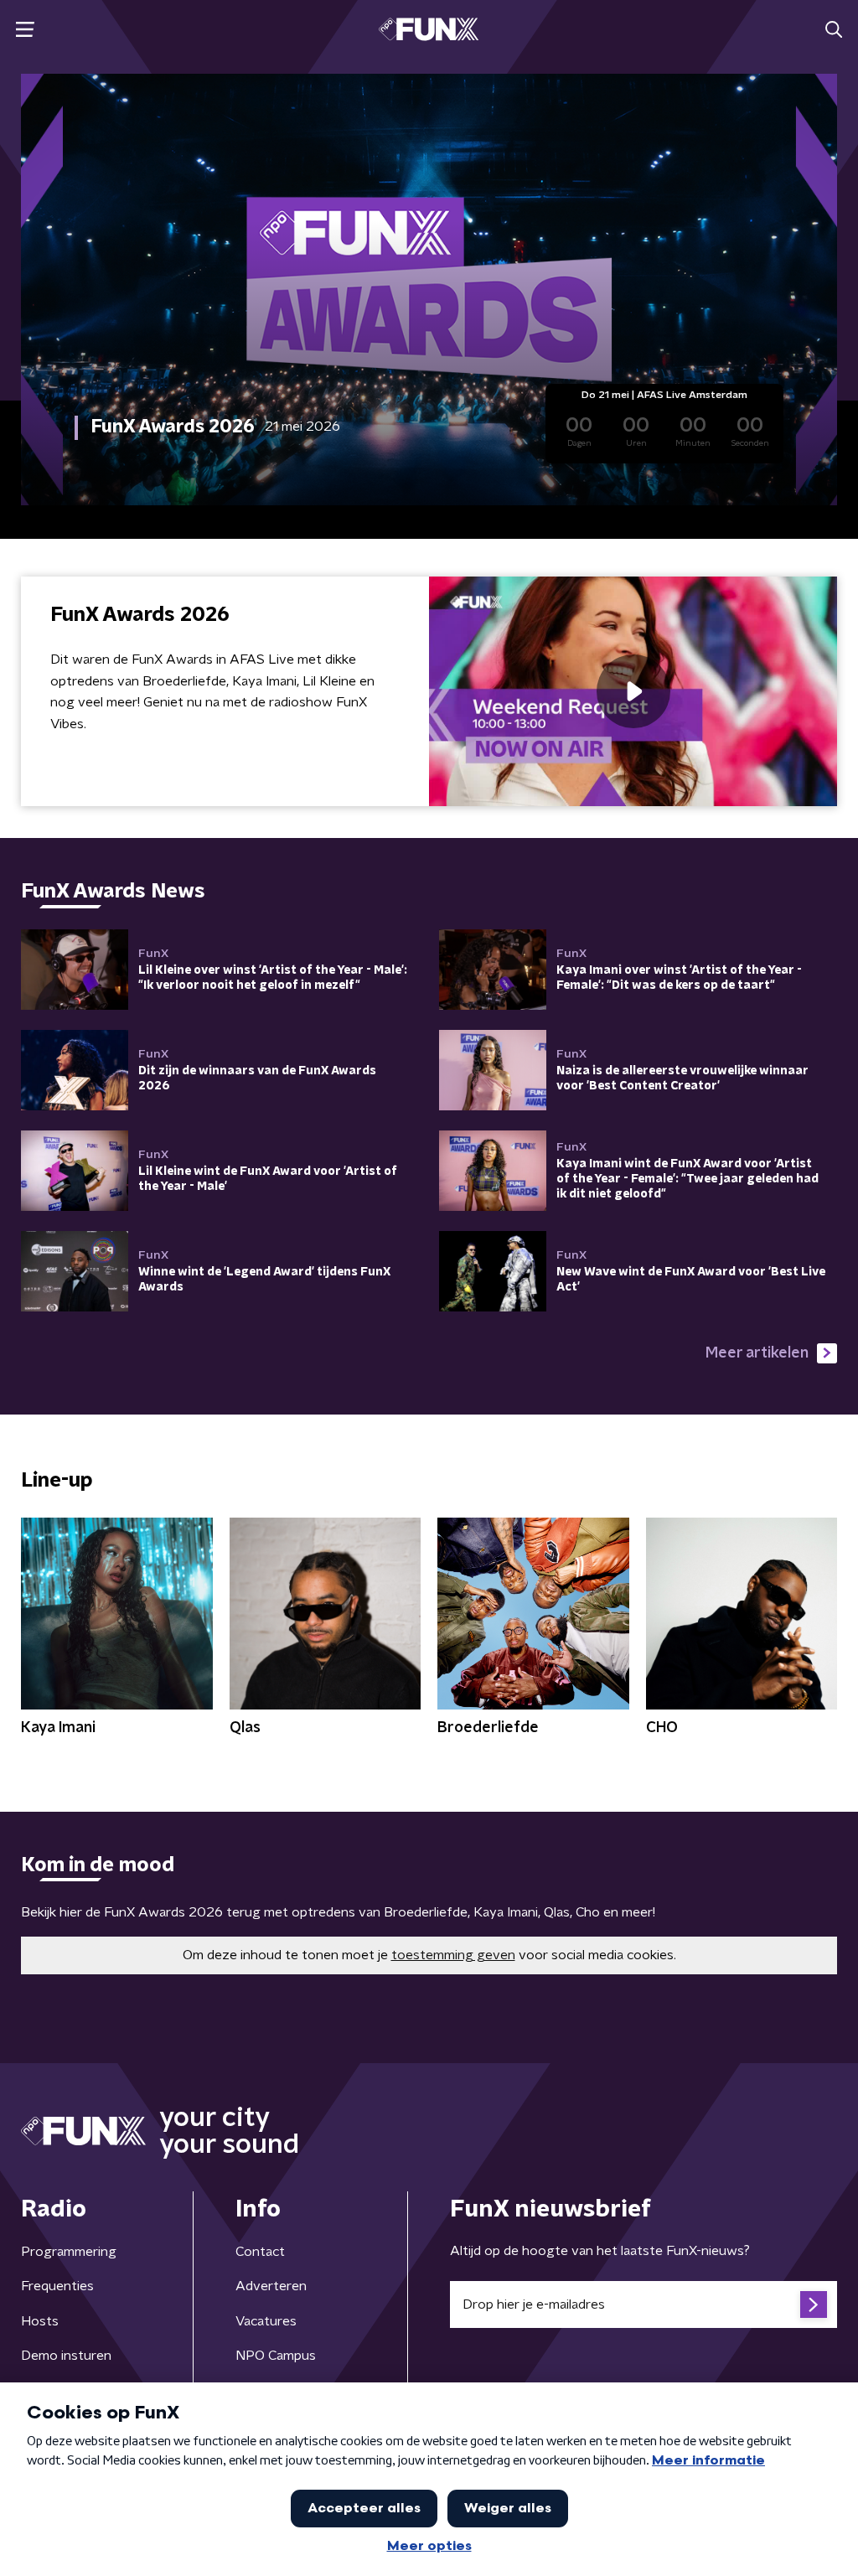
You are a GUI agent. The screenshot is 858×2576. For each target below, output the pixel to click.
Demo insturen (66, 2356)
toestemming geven (453, 1955)
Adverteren (271, 2286)
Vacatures (266, 2321)
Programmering (69, 2252)
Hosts (40, 2321)
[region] (633, 691)
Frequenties (57, 2286)
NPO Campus (276, 2356)
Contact (260, 2252)
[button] (25, 30)
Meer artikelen (757, 1353)
